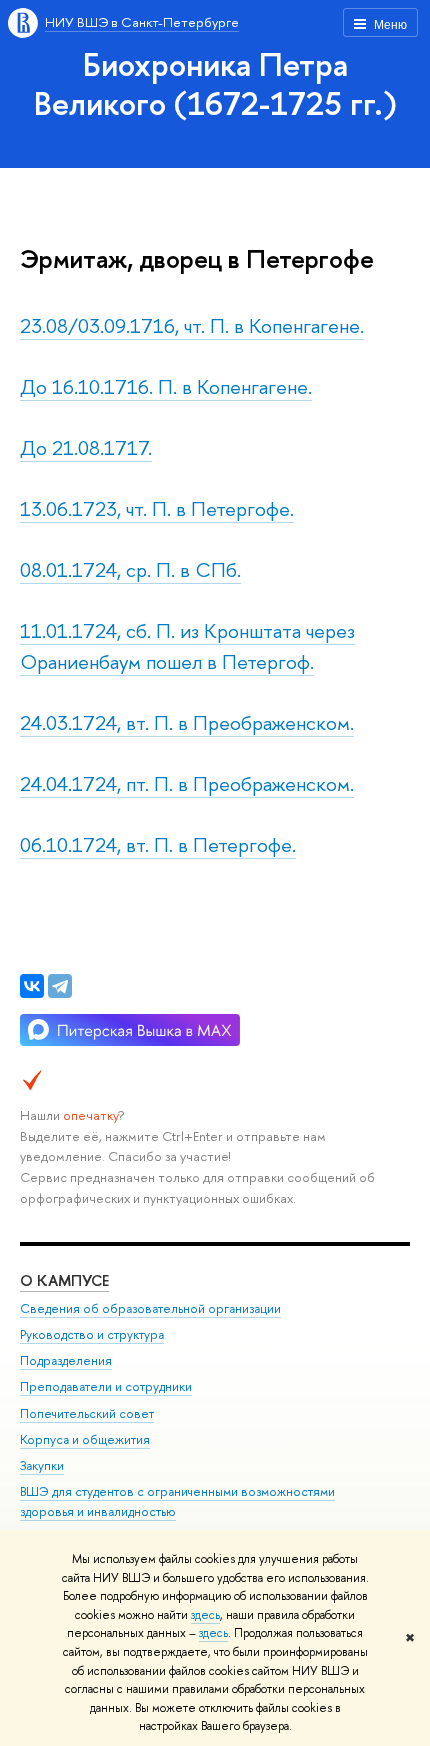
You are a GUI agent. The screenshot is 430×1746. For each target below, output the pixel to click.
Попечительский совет (87, 1413)
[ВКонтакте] (32, 986)
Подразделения (66, 1360)
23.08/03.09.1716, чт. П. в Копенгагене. (192, 325)
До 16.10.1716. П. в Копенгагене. (166, 386)
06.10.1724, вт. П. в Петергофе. (158, 844)
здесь (205, 1615)
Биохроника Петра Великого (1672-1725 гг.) (215, 83)
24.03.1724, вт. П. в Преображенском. (187, 722)
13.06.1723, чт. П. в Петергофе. (157, 508)
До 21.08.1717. (86, 447)
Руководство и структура (92, 1334)
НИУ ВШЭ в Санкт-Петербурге (142, 22)
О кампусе (64, 1280)
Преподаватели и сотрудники (106, 1386)
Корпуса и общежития (85, 1439)
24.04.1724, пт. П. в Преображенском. (187, 783)
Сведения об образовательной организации (150, 1308)
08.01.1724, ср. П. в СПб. (130, 569)
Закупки (42, 1465)
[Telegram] (60, 986)
